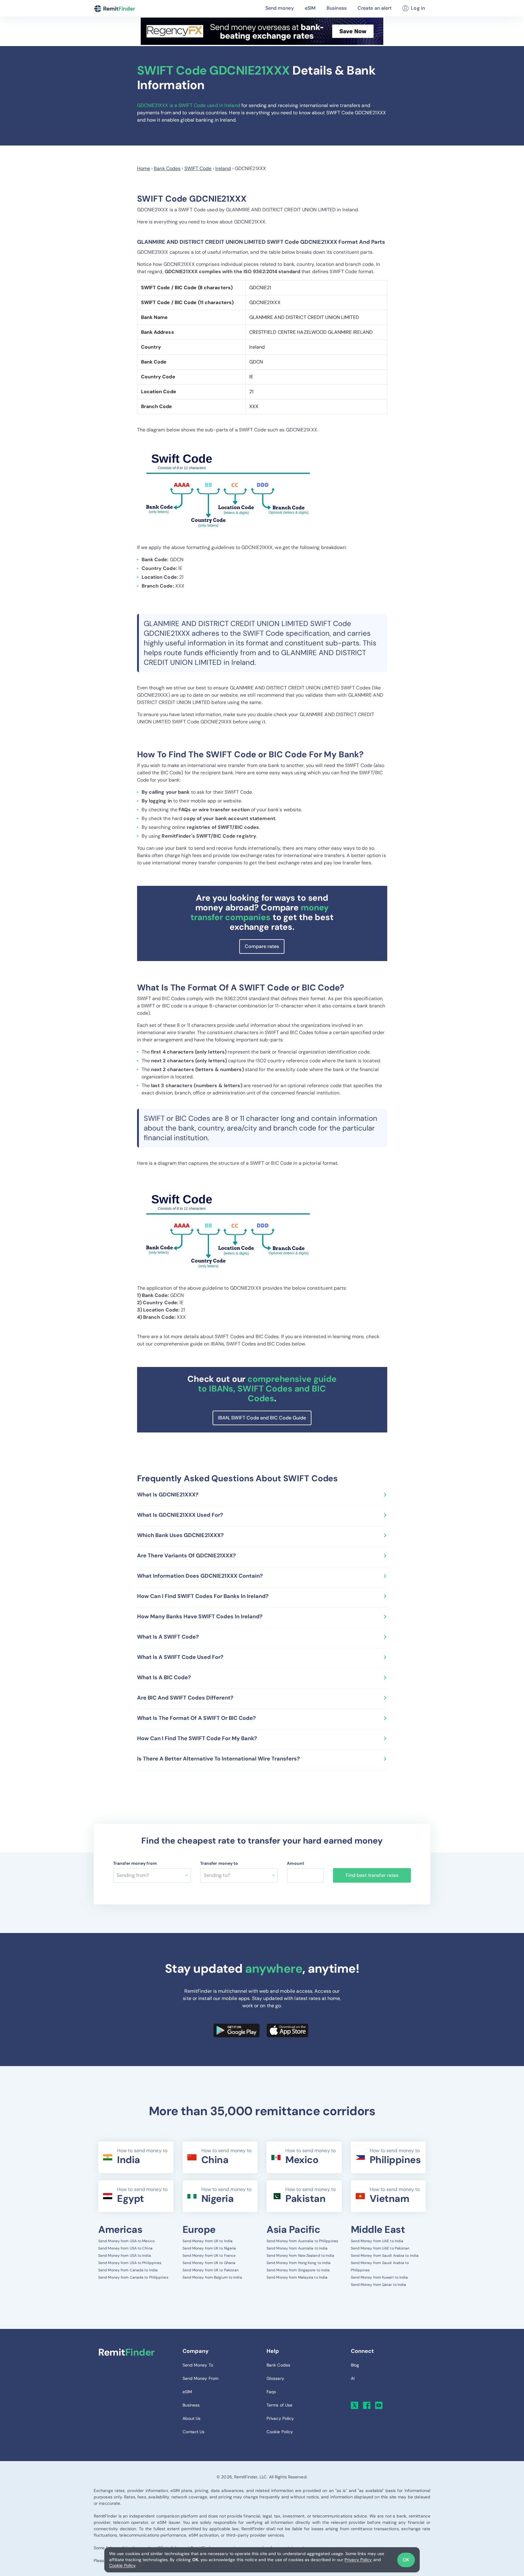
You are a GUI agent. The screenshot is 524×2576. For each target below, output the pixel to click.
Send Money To (198, 2365)
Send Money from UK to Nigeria (209, 2248)
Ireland (223, 168)
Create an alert (375, 8)
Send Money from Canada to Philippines (133, 2277)
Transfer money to (219, 1863)
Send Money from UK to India (208, 2241)
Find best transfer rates (372, 1875)
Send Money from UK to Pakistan (211, 2270)
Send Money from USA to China (125, 2248)
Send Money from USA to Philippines (130, 2263)
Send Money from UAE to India (377, 2241)
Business (337, 8)
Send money (280, 8)
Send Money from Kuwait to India (380, 2277)
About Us (192, 2418)
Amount (296, 1863)
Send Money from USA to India (125, 2256)
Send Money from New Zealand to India (301, 2256)
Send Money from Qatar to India (379, 2285)
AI (353, 2378)
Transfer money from (135, 1863)
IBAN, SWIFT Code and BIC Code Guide (262, 1418)
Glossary (275, 2378)
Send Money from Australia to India (297, 2248)
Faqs (271, 2392)
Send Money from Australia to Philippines (302, 2241)
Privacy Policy (358, 2560)
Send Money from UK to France (209, 2256)
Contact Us (194, 2432)
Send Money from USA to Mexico (126, 2241)
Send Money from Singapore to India (298, 2270)
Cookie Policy (122, 2565)
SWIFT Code (198, 168)
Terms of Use (279, 2405)
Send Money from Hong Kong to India (299, 2263)
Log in (418, 8)
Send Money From (201, 2378)
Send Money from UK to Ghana (209, 2263)
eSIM (310, 8)
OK (406, 2560)
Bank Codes (167, 168)
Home (144, 168)
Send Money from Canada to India (128, 2270)
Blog (355, 2365)
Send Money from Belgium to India (212, 2277)
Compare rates (262, 946)
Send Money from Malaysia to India (297, 2277)
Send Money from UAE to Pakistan (380, 2248)
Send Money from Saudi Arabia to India (385, 2256)
